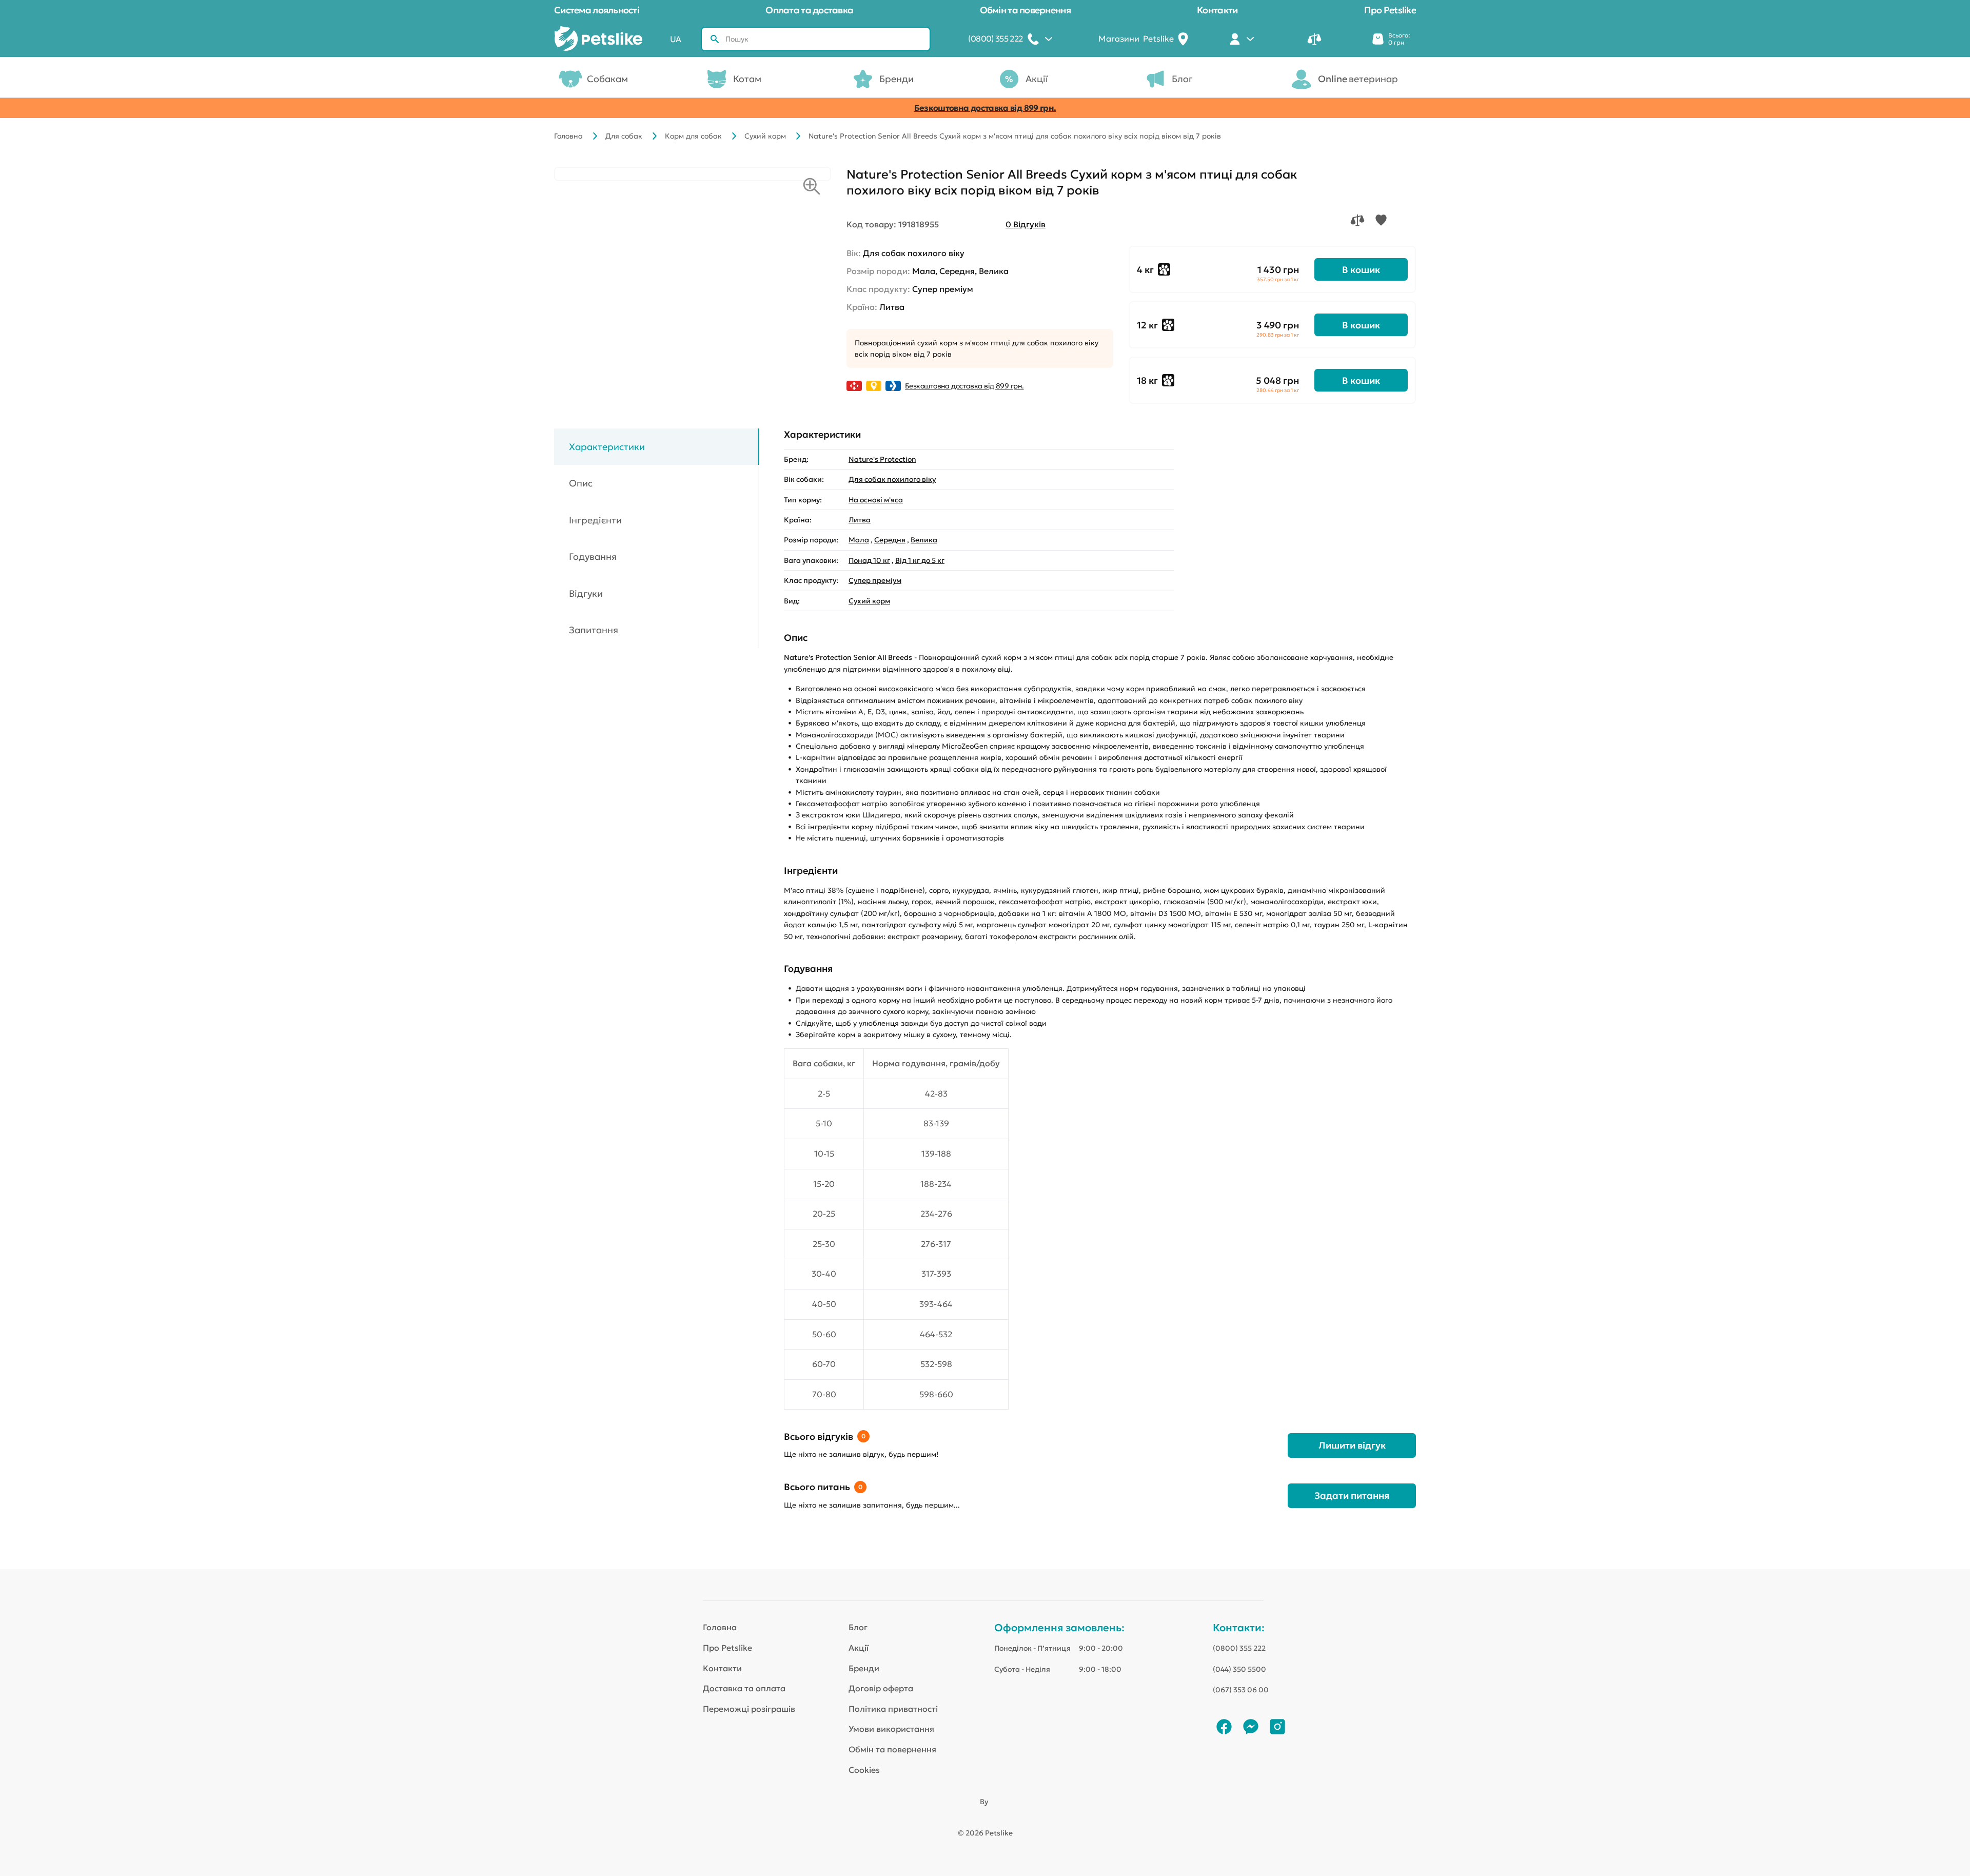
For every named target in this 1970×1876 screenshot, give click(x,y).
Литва (860, 520)
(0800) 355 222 (1239, 1648)
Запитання (594, 630)
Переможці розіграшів (749, 1709)
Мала (859, 540)
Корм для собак (693, 136)
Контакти (1217, 10)
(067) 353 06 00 (1241, 1690)
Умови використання (891, 1729)
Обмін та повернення (1025, 10)
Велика (924, 540)
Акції (1037, 79)
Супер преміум (875, 580)
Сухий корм (765, 136)
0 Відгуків (1026, 224)
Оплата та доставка (809, 10)
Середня (890, 540)
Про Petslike (1390, 10)
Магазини (1136, 38)
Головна (568, 136)
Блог (1182, 79)
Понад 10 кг (869, 560)
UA (676, 39)
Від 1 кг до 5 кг (920, 560)
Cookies (864, 1770)
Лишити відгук (1352, 1445)
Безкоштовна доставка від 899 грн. (985, 108)
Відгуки (586, 593)
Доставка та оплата (744, 1688)
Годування (593, 557)
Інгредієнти (595, 520)
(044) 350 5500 (1239, 1669)
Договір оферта (881, 1688)
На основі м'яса (876, 500)
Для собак (624, 136)
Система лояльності (597, 10)
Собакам (607, 79)
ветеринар (1358, 79)
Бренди (897, 79)
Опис (581, 484)
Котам (747, 79)
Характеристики (607, 447)
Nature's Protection (882, 459)
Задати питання (1352, 1496)
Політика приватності (893, 1709)
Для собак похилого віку (892, 479)
